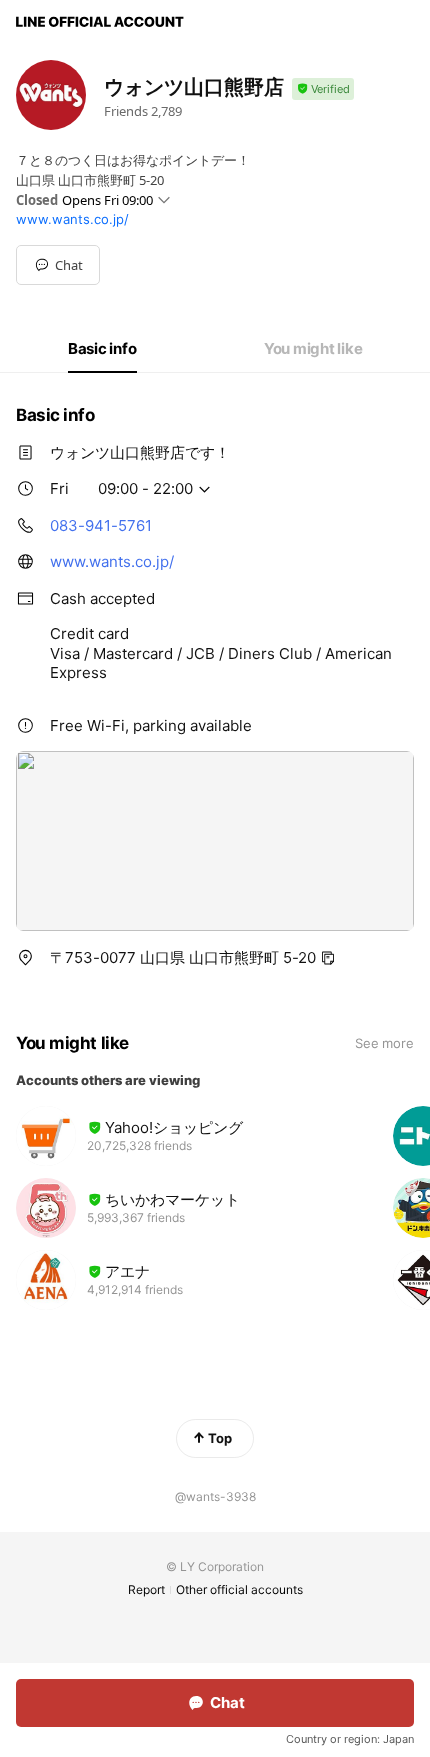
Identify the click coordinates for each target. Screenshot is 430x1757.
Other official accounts (239, 1589)
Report (146, 1589)
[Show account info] (323, 89)
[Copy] (328, 958)
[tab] (102, 349)
